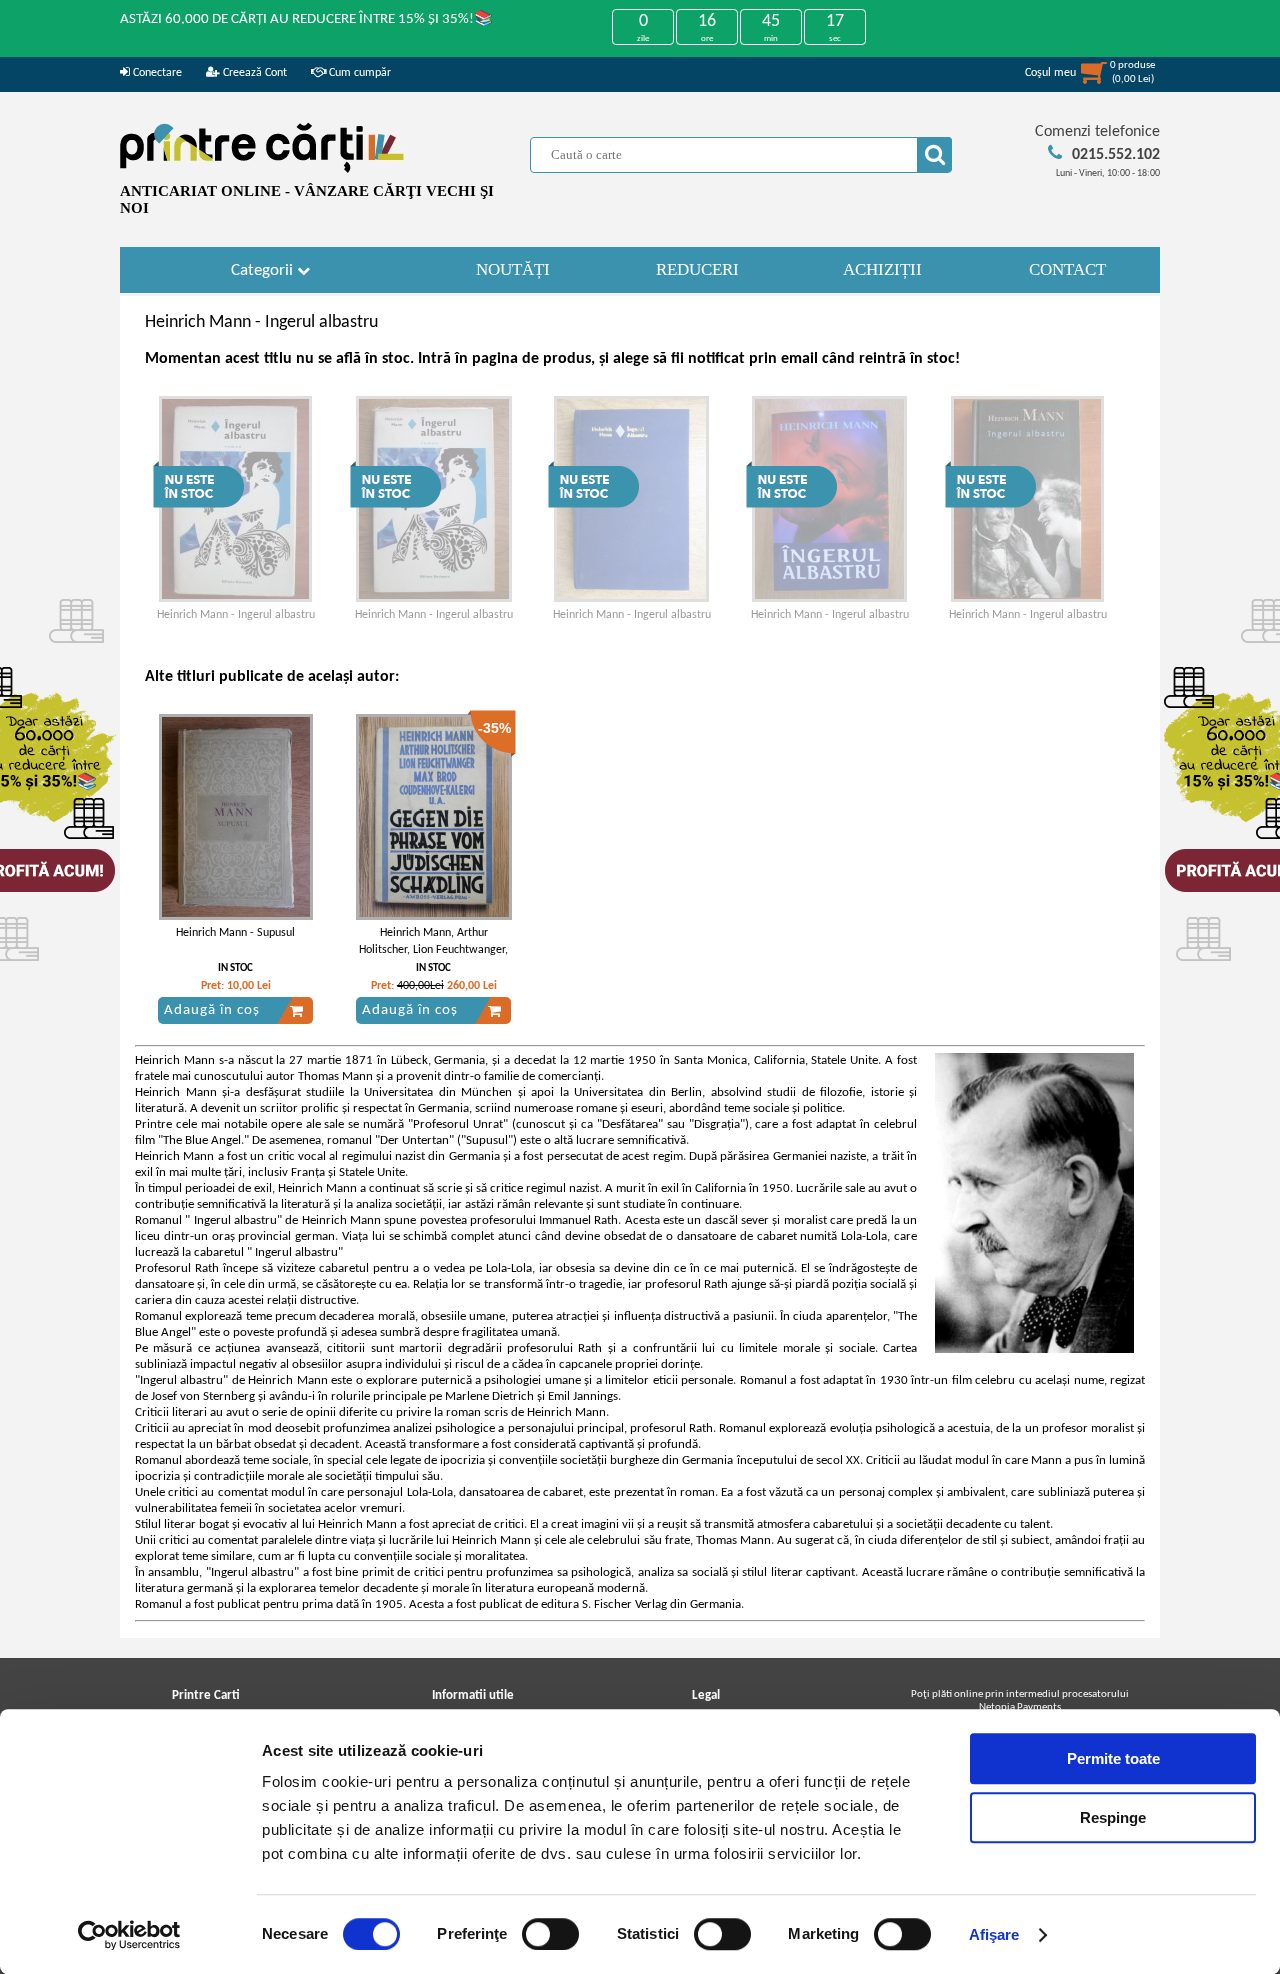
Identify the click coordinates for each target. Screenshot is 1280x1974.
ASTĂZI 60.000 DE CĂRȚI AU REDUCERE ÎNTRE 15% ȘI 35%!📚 (306, 19)
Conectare (156, 73)
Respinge (1113, 1817)
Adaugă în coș (212, 1010)
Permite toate (1113, 1758)
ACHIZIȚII (882, 269)
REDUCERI (697, 269)
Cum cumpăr (358, 73)
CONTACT (1067, 269)
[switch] (550, 1934)
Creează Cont (253, 73)
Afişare (994, 1934)
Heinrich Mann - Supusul (235, 933)
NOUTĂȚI (513, 269)
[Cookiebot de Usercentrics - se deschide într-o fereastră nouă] (129, 1935)
